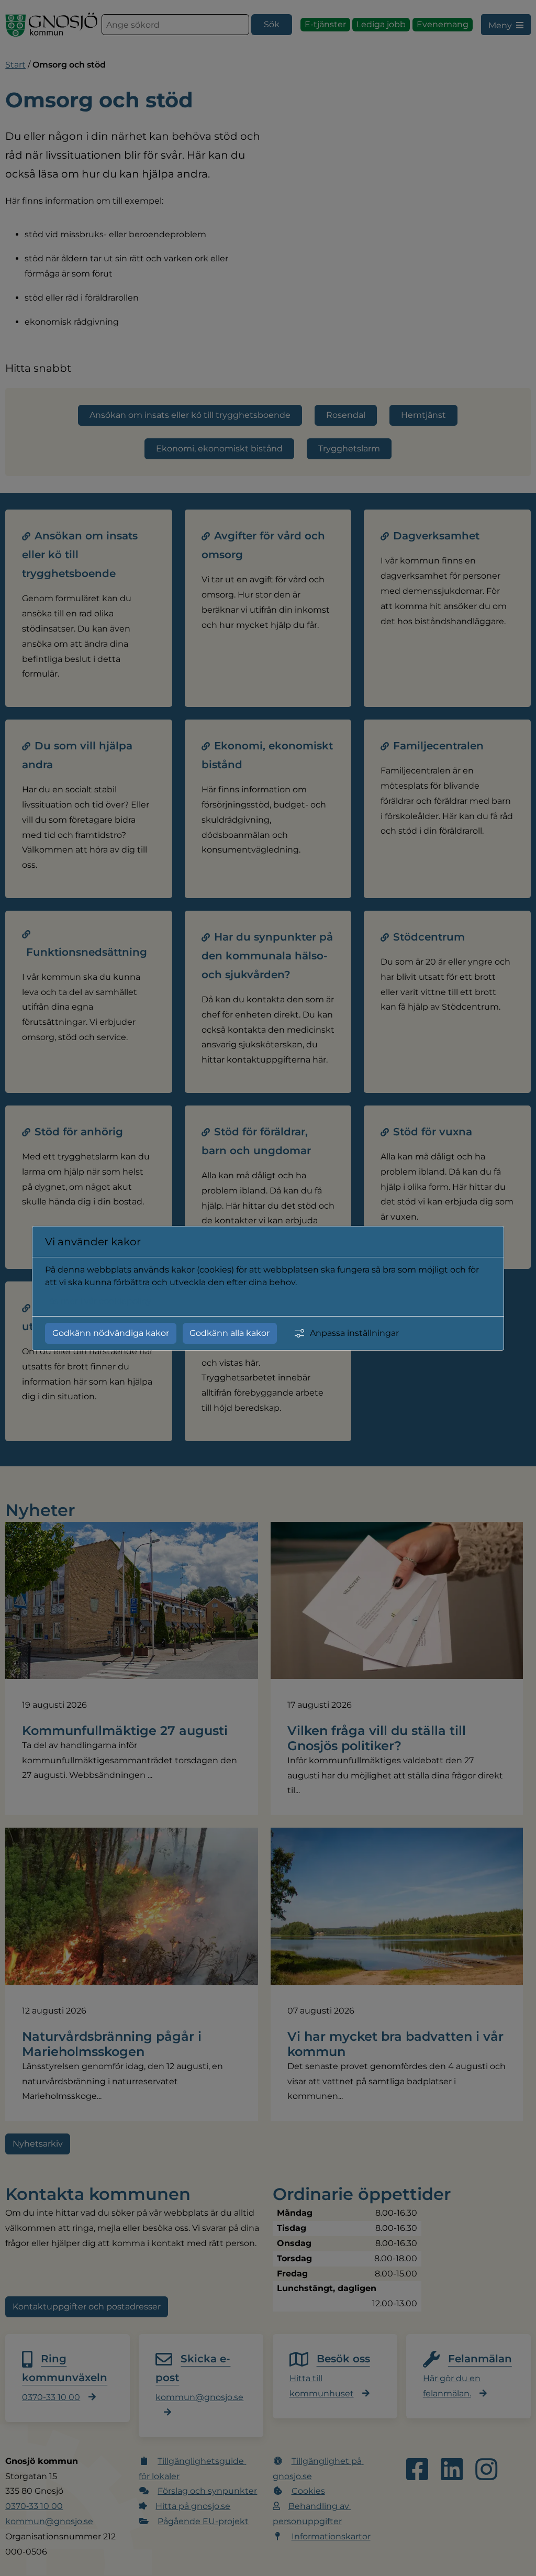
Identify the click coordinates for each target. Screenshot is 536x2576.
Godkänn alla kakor (230, 1333)
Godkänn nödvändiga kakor (111, 1333)
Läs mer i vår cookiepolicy (98, 1301)
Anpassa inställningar (354, 1333)
